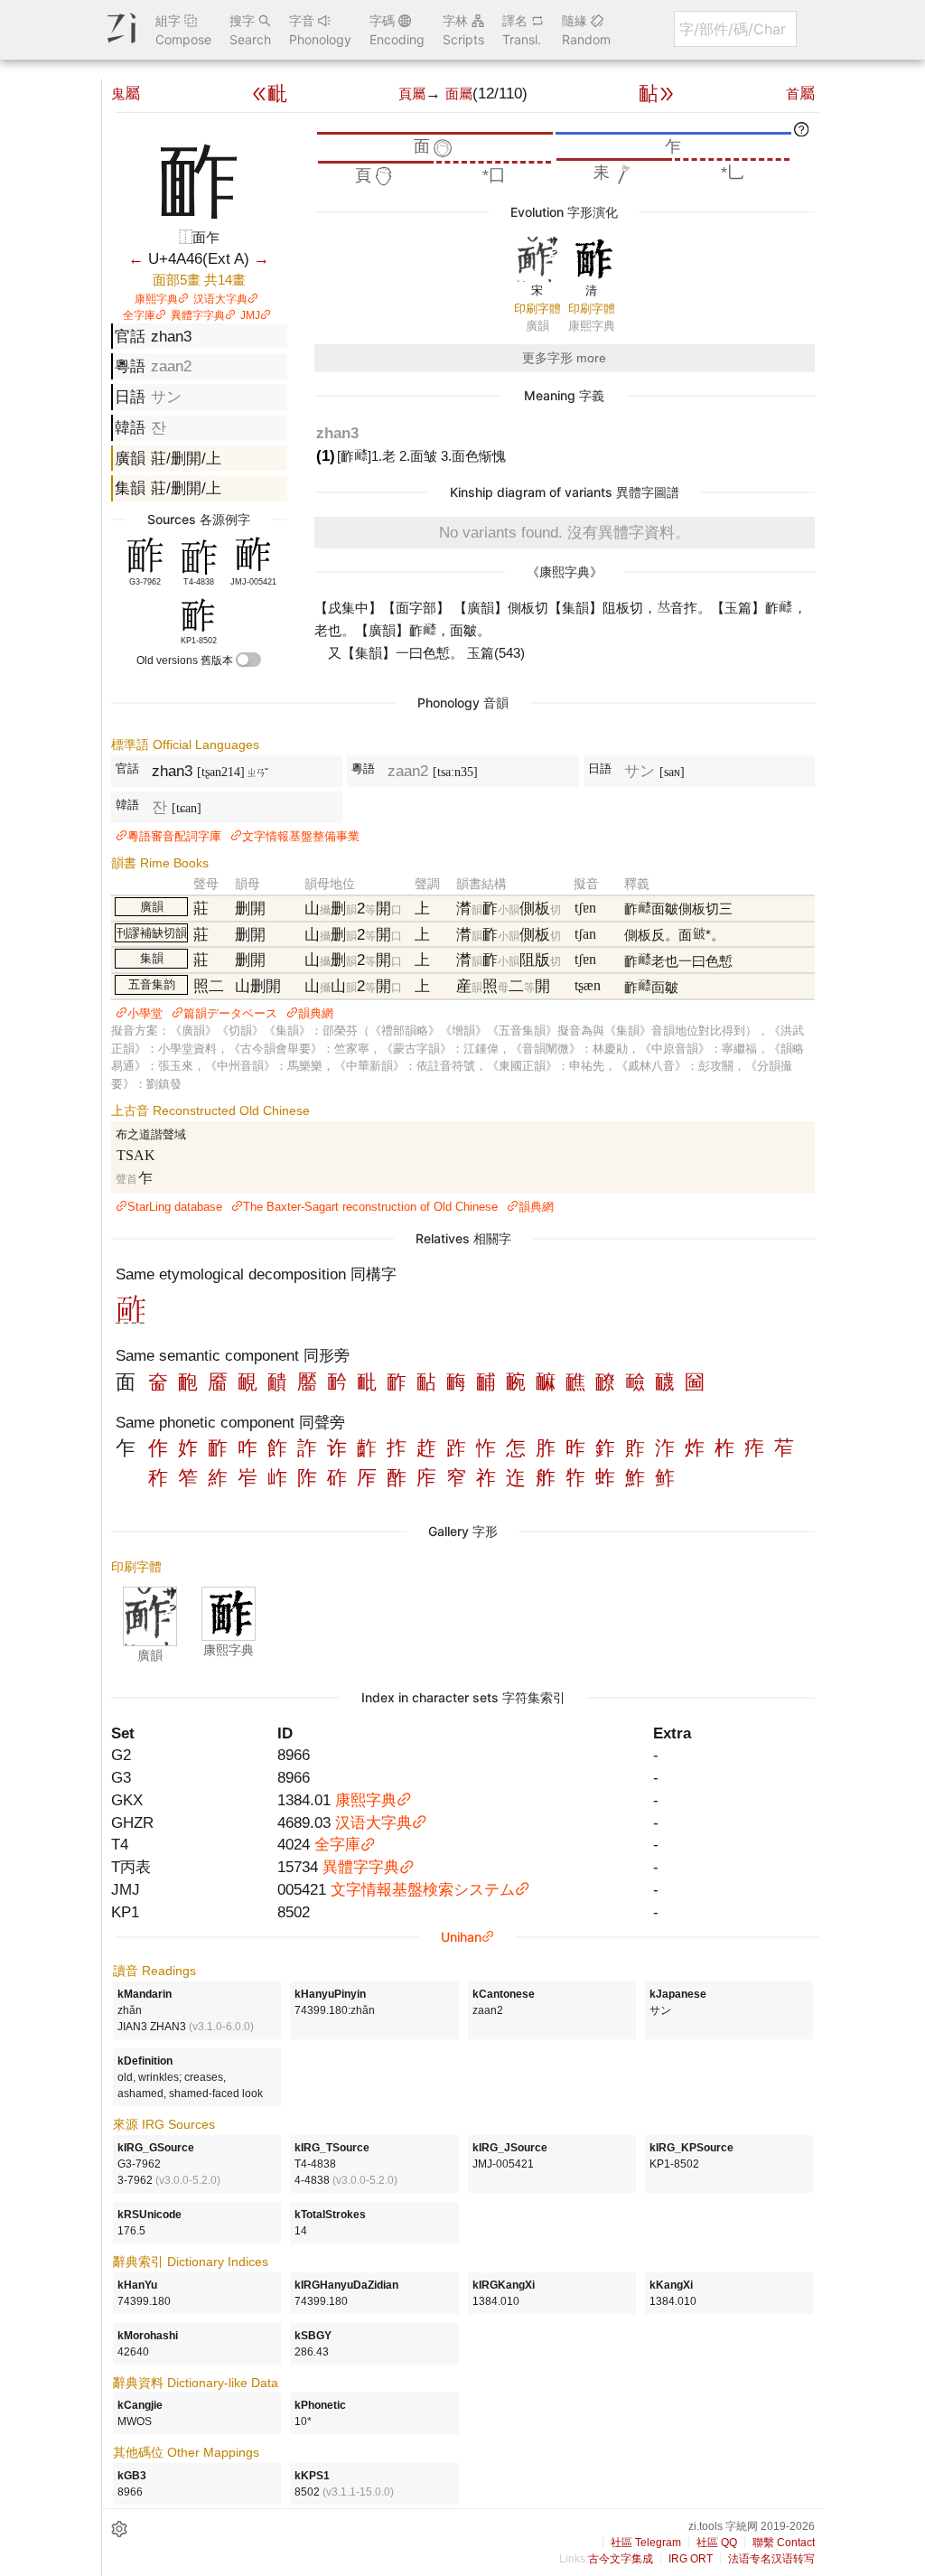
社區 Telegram (646, 2543)
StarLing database (175, 1207)
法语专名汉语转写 (771, 2559)
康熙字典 (156, 299)
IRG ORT (691, 2559)
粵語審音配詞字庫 (174, 836)
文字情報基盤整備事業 (301, 836)
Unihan (461, 1937)
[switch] (248, 660)
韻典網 (316, 1013)
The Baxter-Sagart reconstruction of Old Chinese (370, 1207)
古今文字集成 (621, 2559)
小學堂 (145, 1013)
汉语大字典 (220, 299)
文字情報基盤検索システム (423, 1889)
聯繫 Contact (784, 2543)
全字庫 (139, 315)
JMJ (250, 315)
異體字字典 (198, 315)
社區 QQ (717, 2543)
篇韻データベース (230, 1013)
